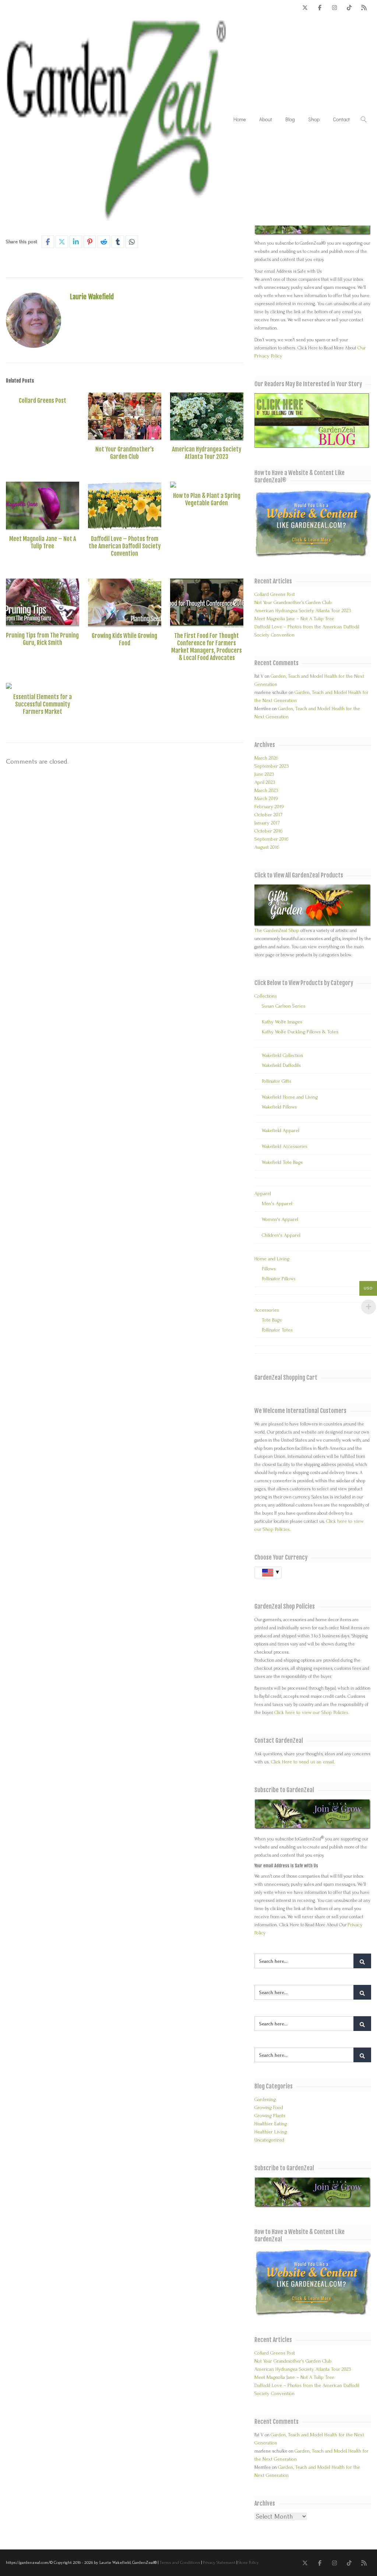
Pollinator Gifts (276, 1081)
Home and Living (272, 1259)
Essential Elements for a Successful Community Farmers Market (43, 704)
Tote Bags (272, 1320)
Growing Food (269, 2107)
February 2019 (269, 807)
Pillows (269, 1269)
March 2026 (266, 758)
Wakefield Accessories (285, 1146)
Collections (266, 996)
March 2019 (266, 798)
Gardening (265, 2099)
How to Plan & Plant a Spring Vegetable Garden (207, 499)
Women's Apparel (280, 1219)
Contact (341, 119)
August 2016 (267, 847)
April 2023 (265, 782)
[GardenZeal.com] (116, 119)
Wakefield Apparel (281, 1130)
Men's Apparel (277, 1203)
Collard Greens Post (43, 401)
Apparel (263, 1193)
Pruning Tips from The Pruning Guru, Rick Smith (42, 639)
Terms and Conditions (180, 2563)
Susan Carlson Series (283, 1006)
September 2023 (272, 766)
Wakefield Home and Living (290, 1097)
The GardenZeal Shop (277, 930)
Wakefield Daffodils (281, 1065)
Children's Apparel (281, 1235)
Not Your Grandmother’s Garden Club (125, 453)
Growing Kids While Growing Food (124, 639)
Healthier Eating (271, 2124)
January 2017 (267, 823)
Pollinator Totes (277, 1330)
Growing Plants (270, 2116)
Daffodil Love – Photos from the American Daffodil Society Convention (125, 546)
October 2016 (268, 831)
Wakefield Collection (282, 1055)
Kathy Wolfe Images (282, 1022)
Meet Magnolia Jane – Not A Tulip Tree (43, 542)
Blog (290, 119)
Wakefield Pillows (279, 1107)
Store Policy (249, 2563)
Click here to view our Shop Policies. (312, 1712)
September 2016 (271, 839)
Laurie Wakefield (92, 297)
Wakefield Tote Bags (282, 1162)
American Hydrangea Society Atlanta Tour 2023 (207, 453)
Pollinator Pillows (279, 1279)
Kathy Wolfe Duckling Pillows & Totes (300, 1032)
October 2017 (268, 815)
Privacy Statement (219, 2563)
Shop (314, 119)
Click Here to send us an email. (303, 1762)
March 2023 (266, 790)
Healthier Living (271, 2132)
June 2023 (264, 774)
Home (240, 119)
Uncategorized (269, 2140)
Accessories (267, 1310)
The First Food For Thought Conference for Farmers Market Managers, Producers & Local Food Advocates (207, 647)
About (266, 119)
